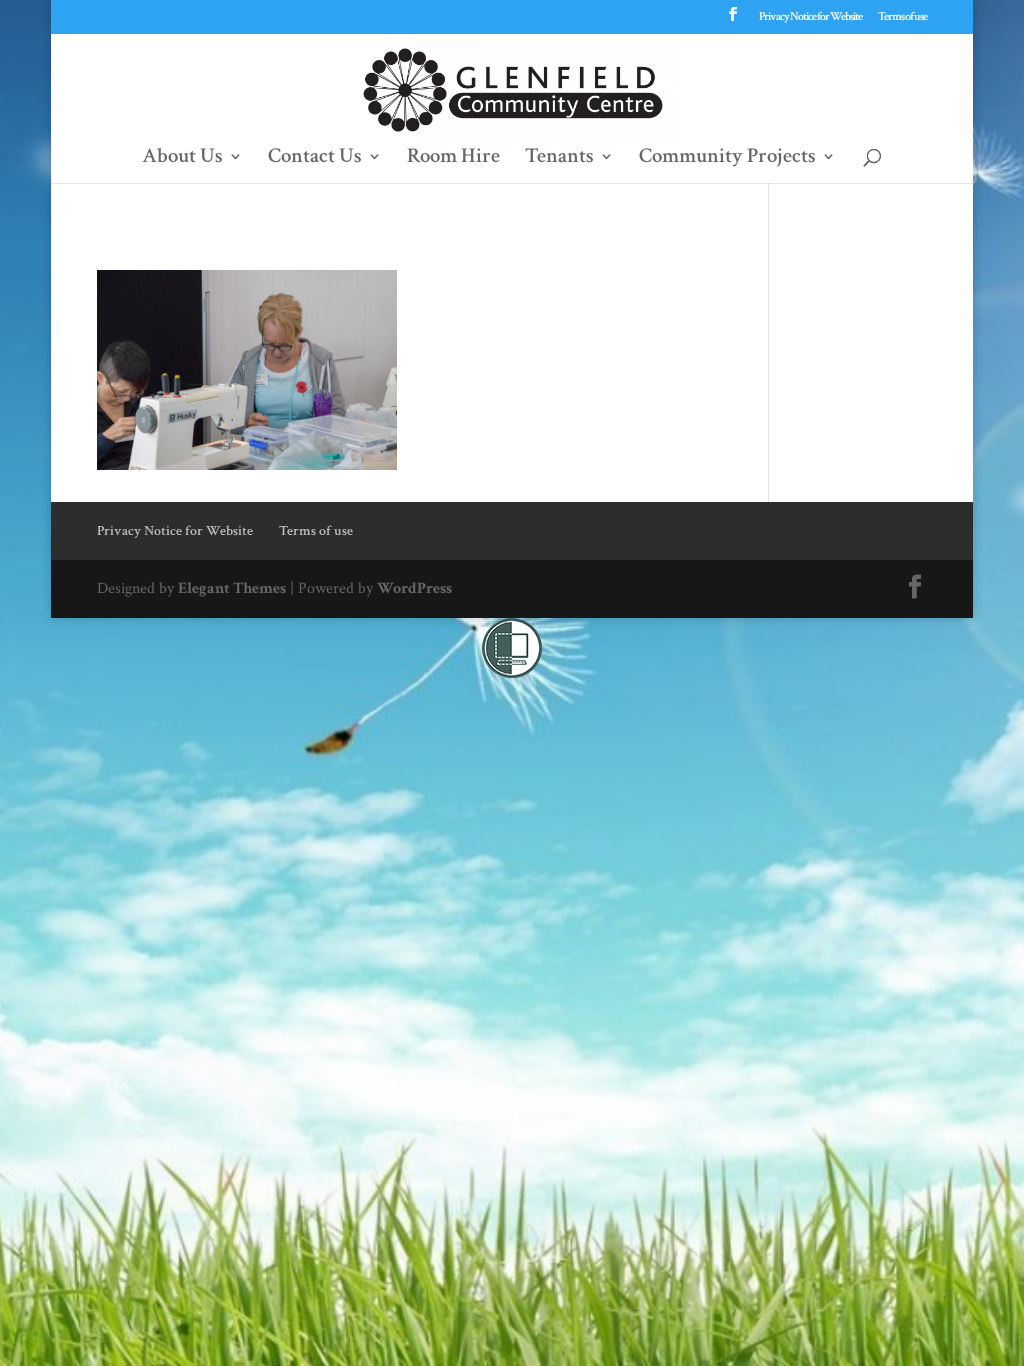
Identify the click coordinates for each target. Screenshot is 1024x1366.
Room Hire (453, 159)
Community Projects (727, 159)
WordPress (414, 588)
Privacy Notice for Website (810, 17)
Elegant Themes (232, 588)
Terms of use (902, 17)
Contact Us (315, 159)
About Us (182, 159)
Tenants (559, 159)
